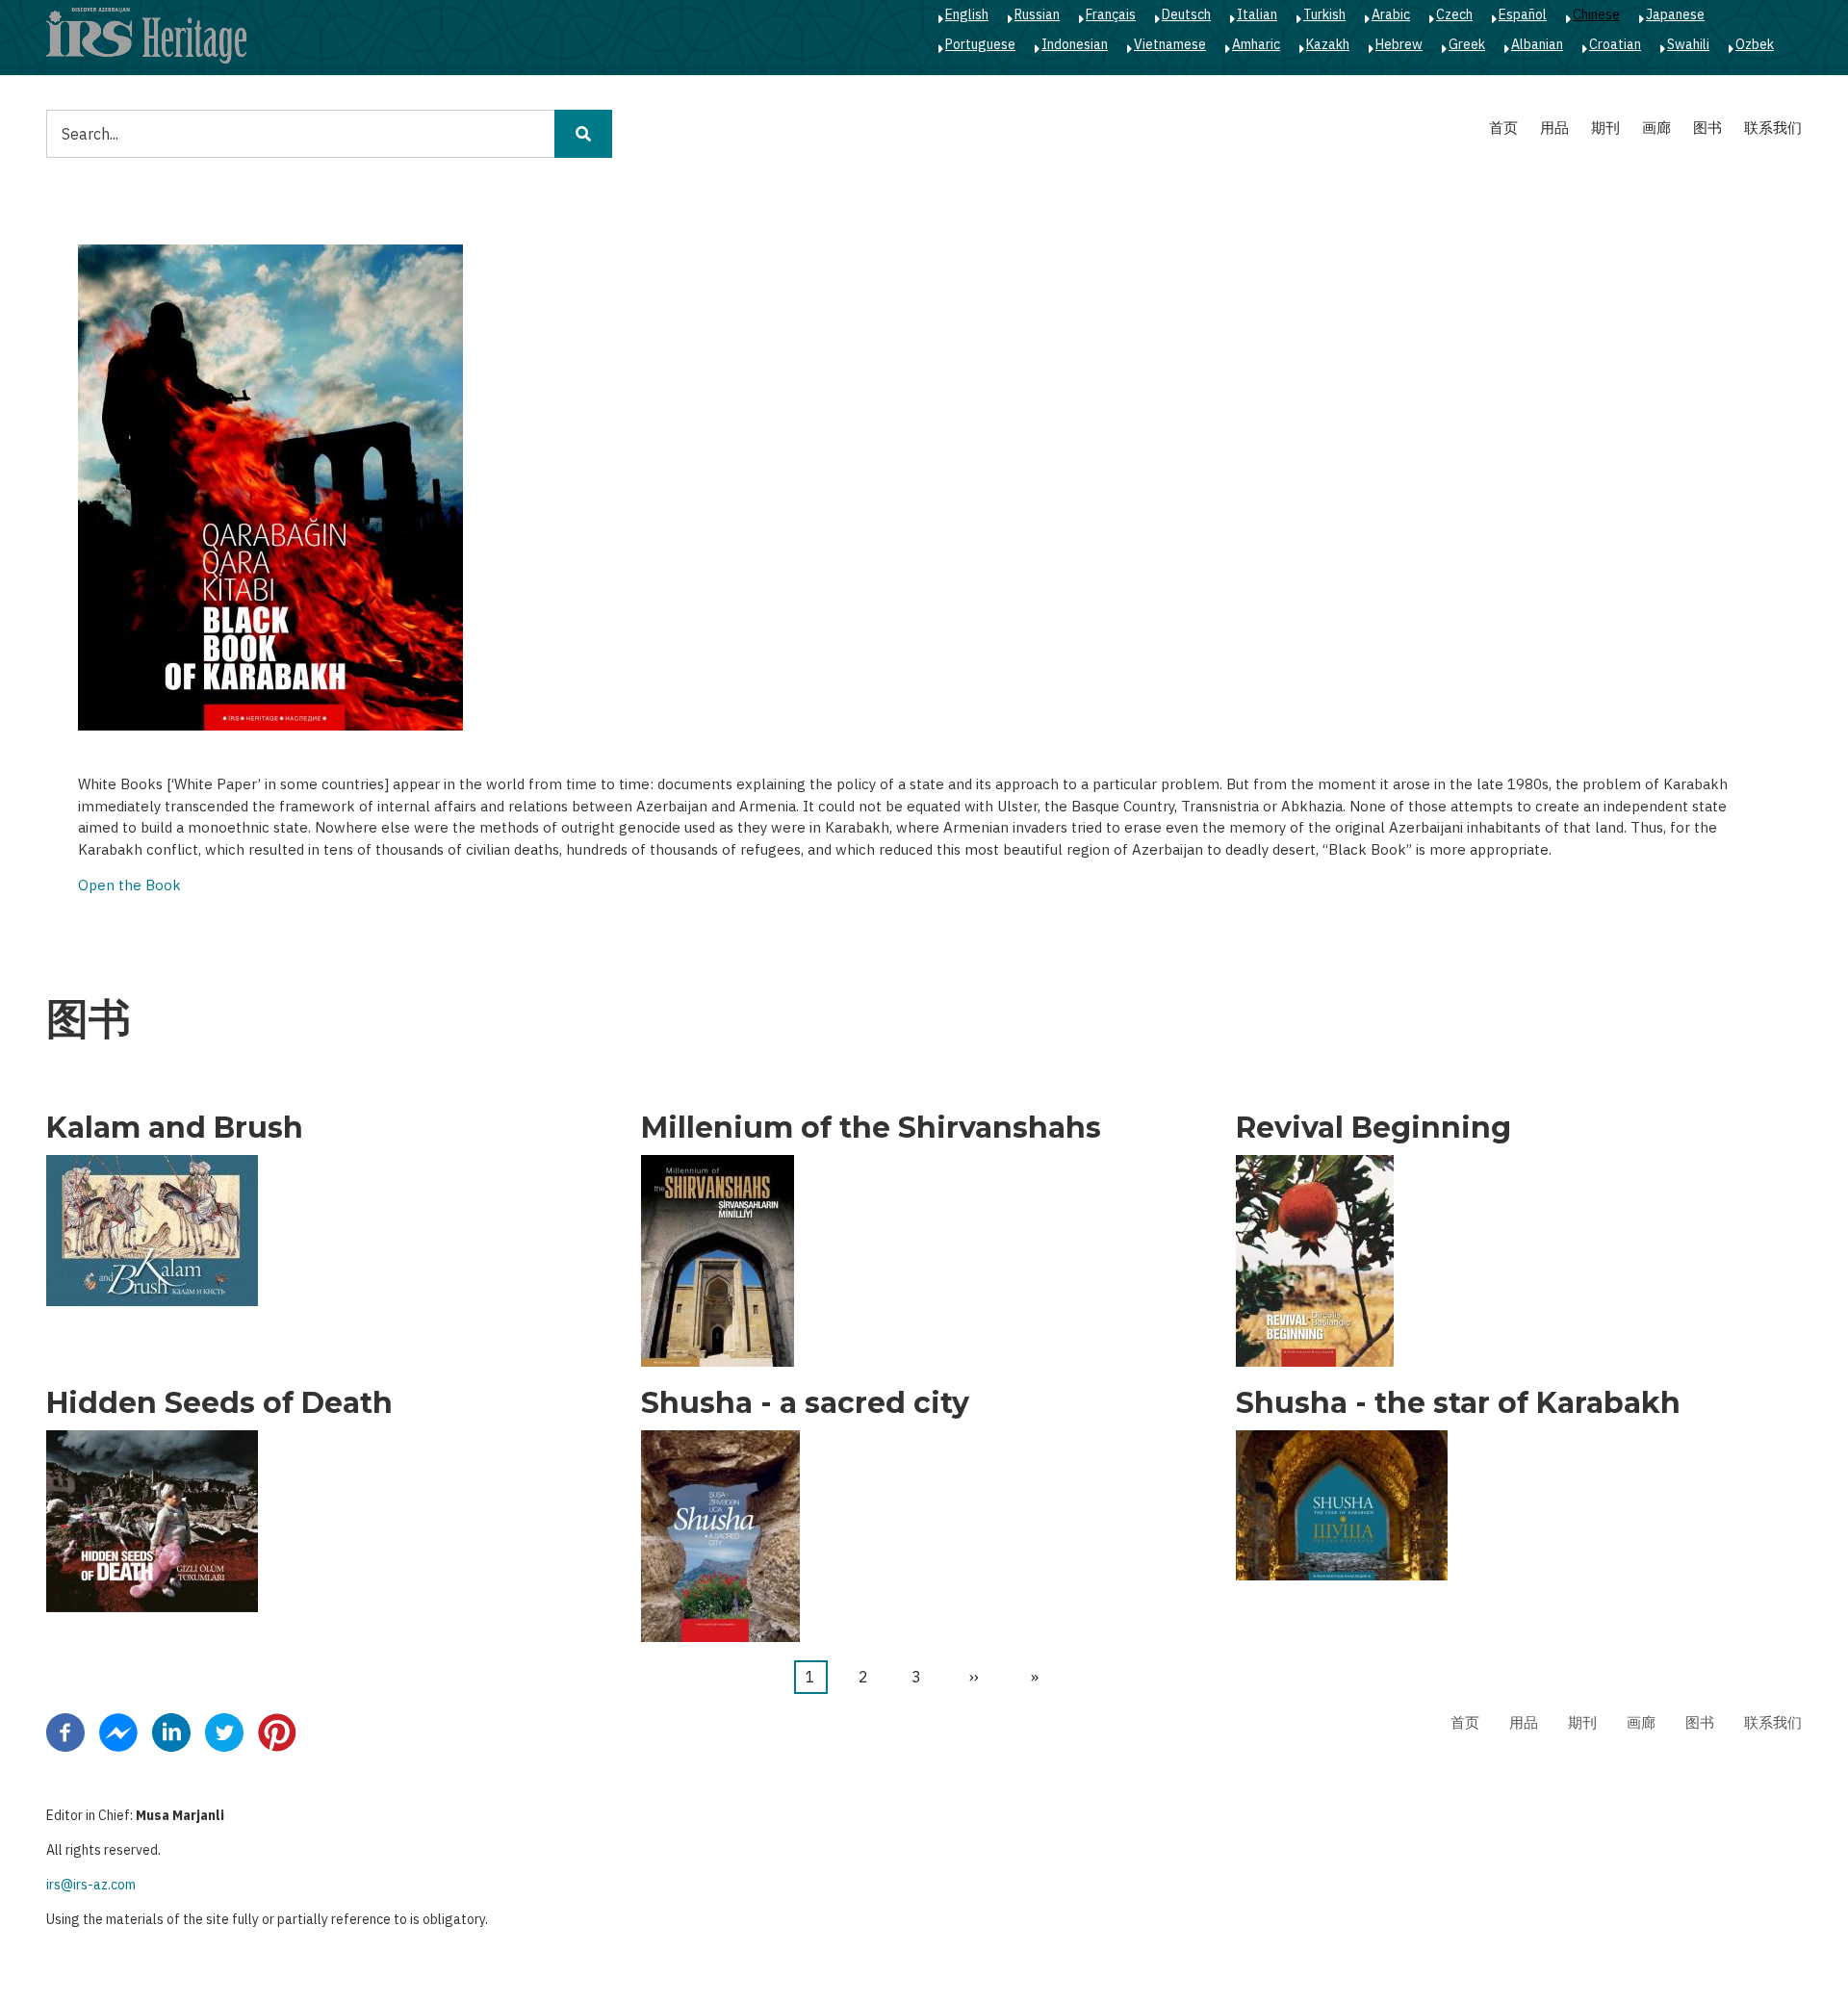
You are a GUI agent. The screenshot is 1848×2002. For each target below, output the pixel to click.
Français (1111, 14)
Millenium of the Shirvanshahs (871, 1128)
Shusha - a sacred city (805, 1403)
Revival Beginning (1373, 1128)
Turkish (1324, 14)
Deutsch (1186, 14)
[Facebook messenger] (118, 1732)
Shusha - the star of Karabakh (1458, 1403)
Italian (1257, 14)
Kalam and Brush (175, 1128)
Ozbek (1755, 44)
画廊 (1656, 128)
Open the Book (129, 885)
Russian (1037, 14)
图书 (1707, 128)
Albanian (1537, 44)
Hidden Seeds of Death (219, 1403)
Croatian (1615, 44)
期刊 (1605, 128)
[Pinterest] (277, 1732)
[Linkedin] (171, 1732)
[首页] (146, 35)
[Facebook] (65, 1732)
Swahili (1688, 44)
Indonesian (1075, 44)
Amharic (1256, 44)
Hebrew (1399, 44)
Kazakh (1328, 44)
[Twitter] (224, 1732)
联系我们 (1773, 128)
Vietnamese (1170, 44)
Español (1523, 14)
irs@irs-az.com (91, 1885)
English (967, 14)
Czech (1454, 14)
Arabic (1391, 14)
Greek (1467, 44)
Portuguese (980, 44)
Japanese (1675, 14)
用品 (1554, 128)
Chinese (1596, 14)
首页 (1503, 128)
